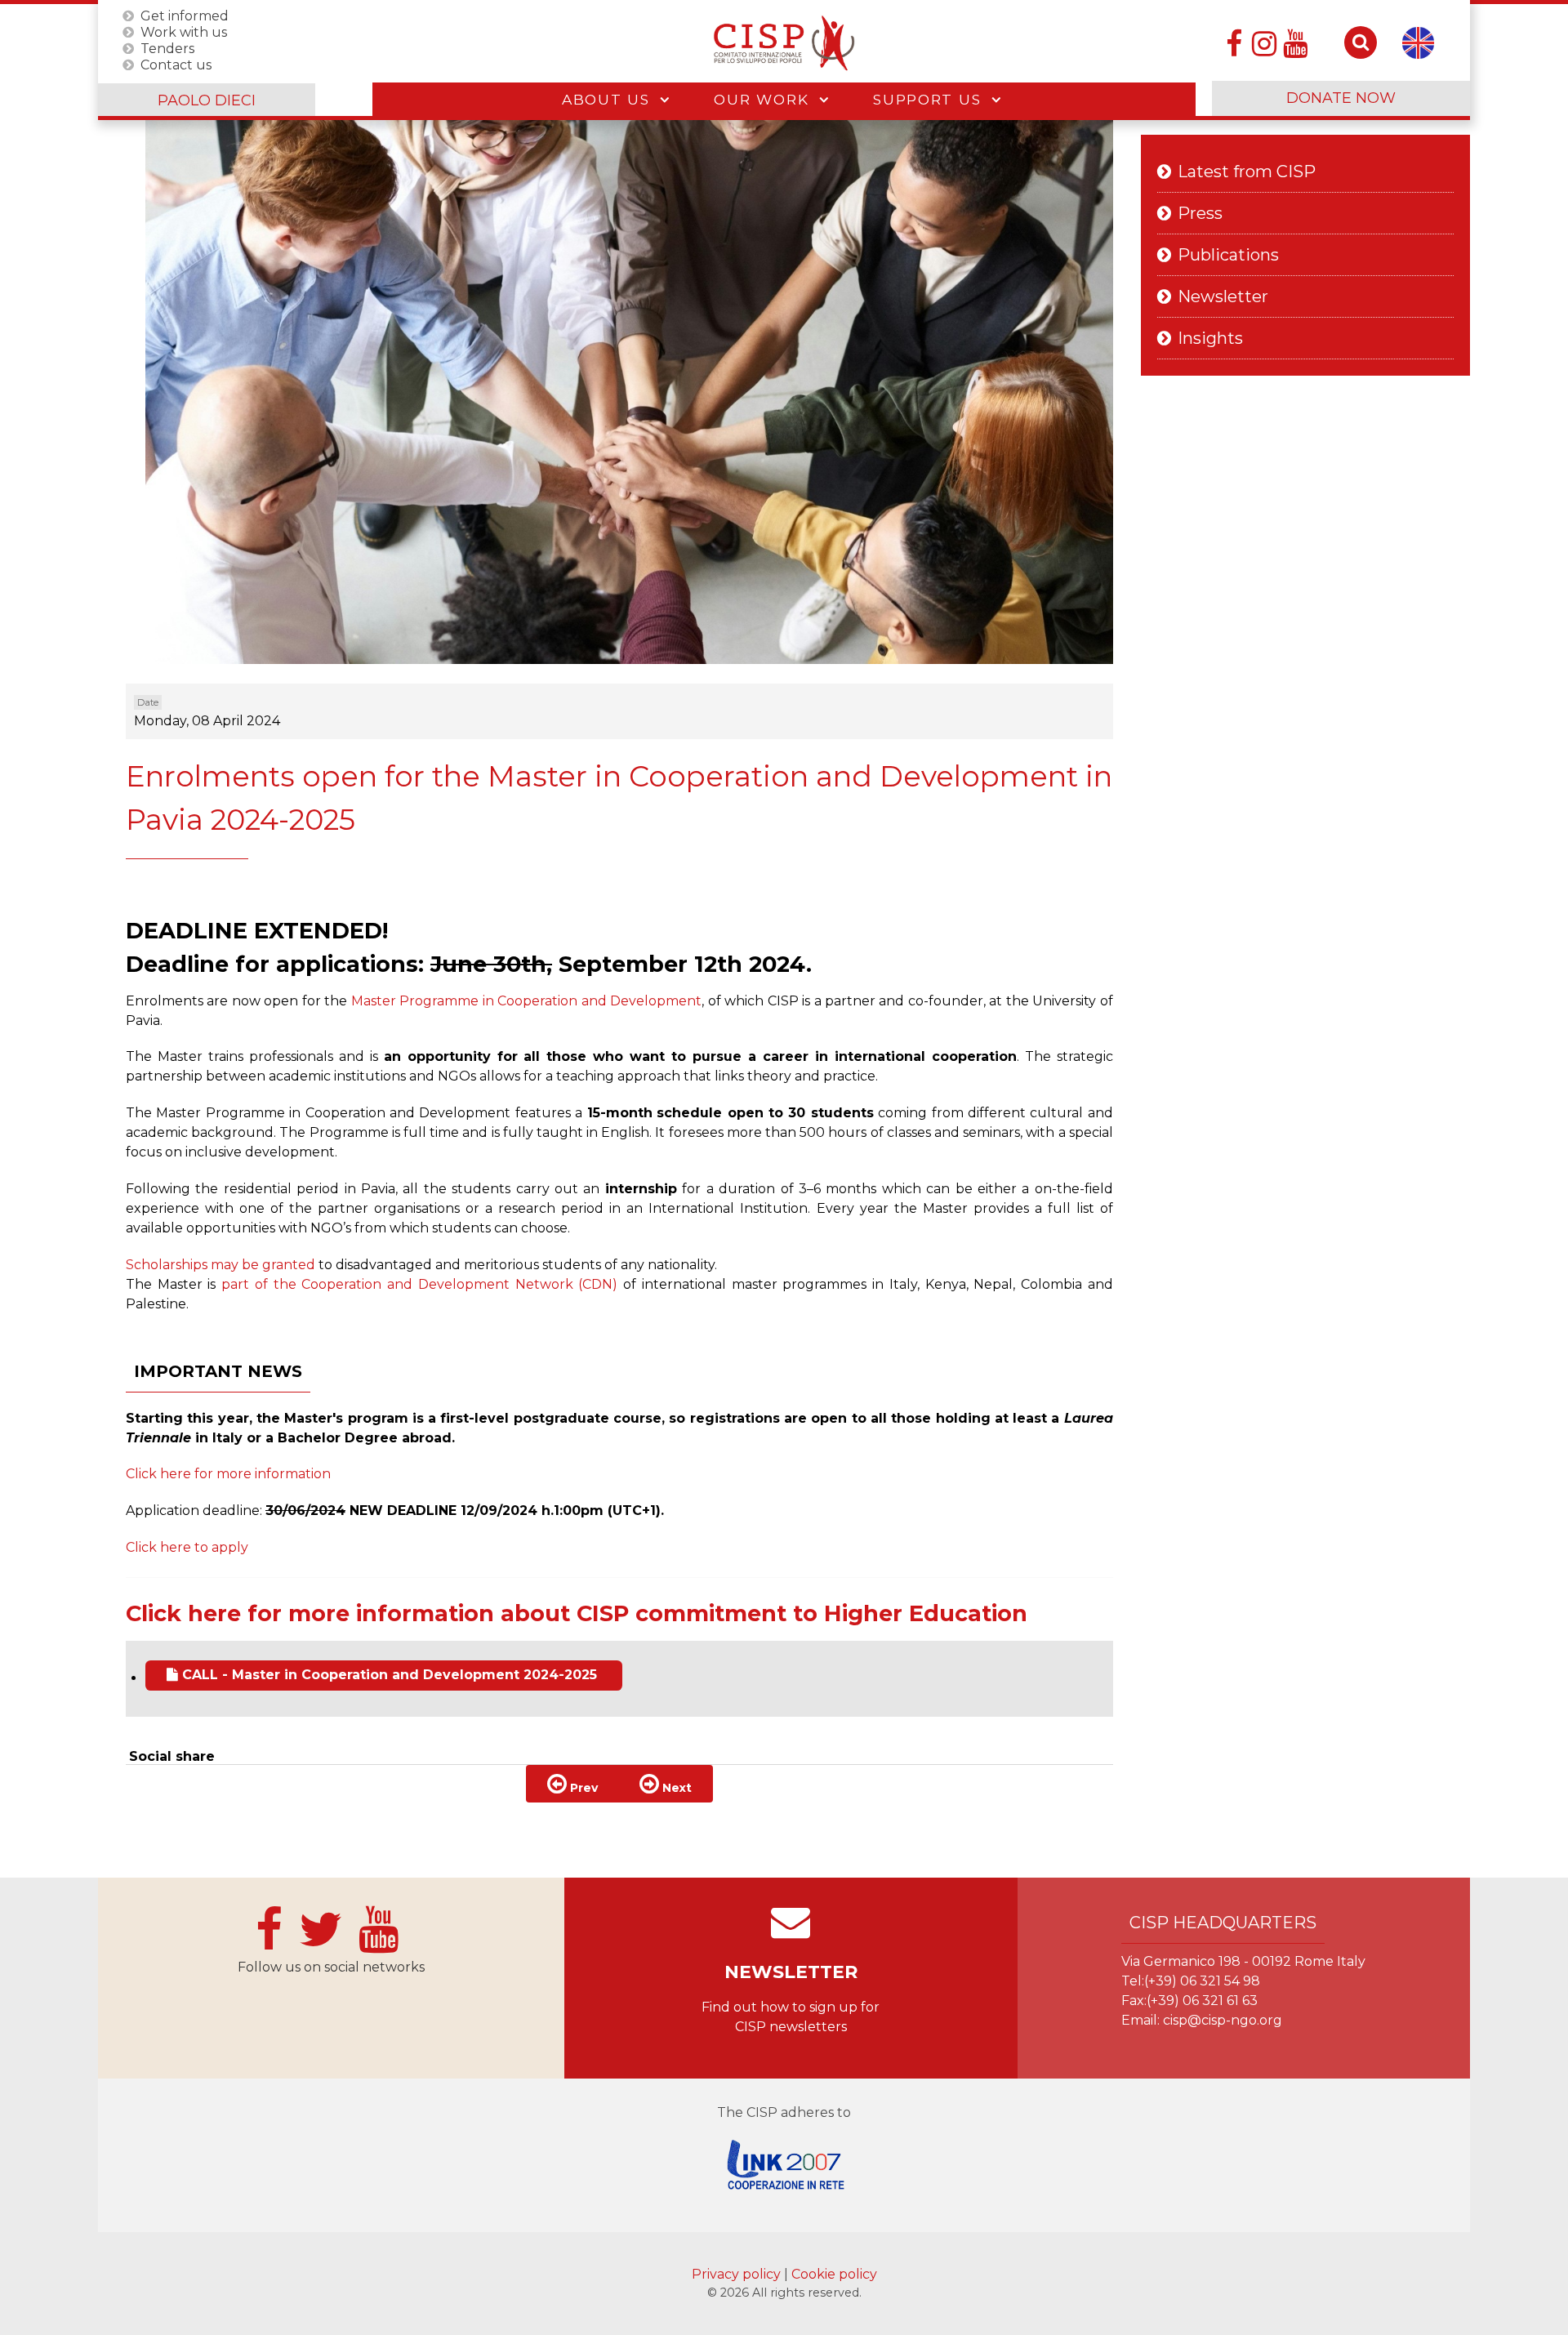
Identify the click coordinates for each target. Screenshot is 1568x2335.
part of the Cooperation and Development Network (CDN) (419, 1284)
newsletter (791, 1972)
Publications (1228, 255)
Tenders (167, 48)
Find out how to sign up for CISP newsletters (791, 2017)
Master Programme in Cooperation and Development (526, 1001)
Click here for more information (228, 1474)
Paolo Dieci (207, 100)
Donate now (1341, 98)
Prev (582, 1788)
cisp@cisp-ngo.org (1223, 2020)
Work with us (184, 31)
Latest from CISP (1247, 172)
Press (1200, 213)
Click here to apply (187, 1547)
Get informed (185, 15)
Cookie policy (834, 2274)
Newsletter (1223, 296)
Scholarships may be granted (220, 1265)
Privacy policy (738, 2274)
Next (675, 1788)
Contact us (176, 64)
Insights (1210, 338)
